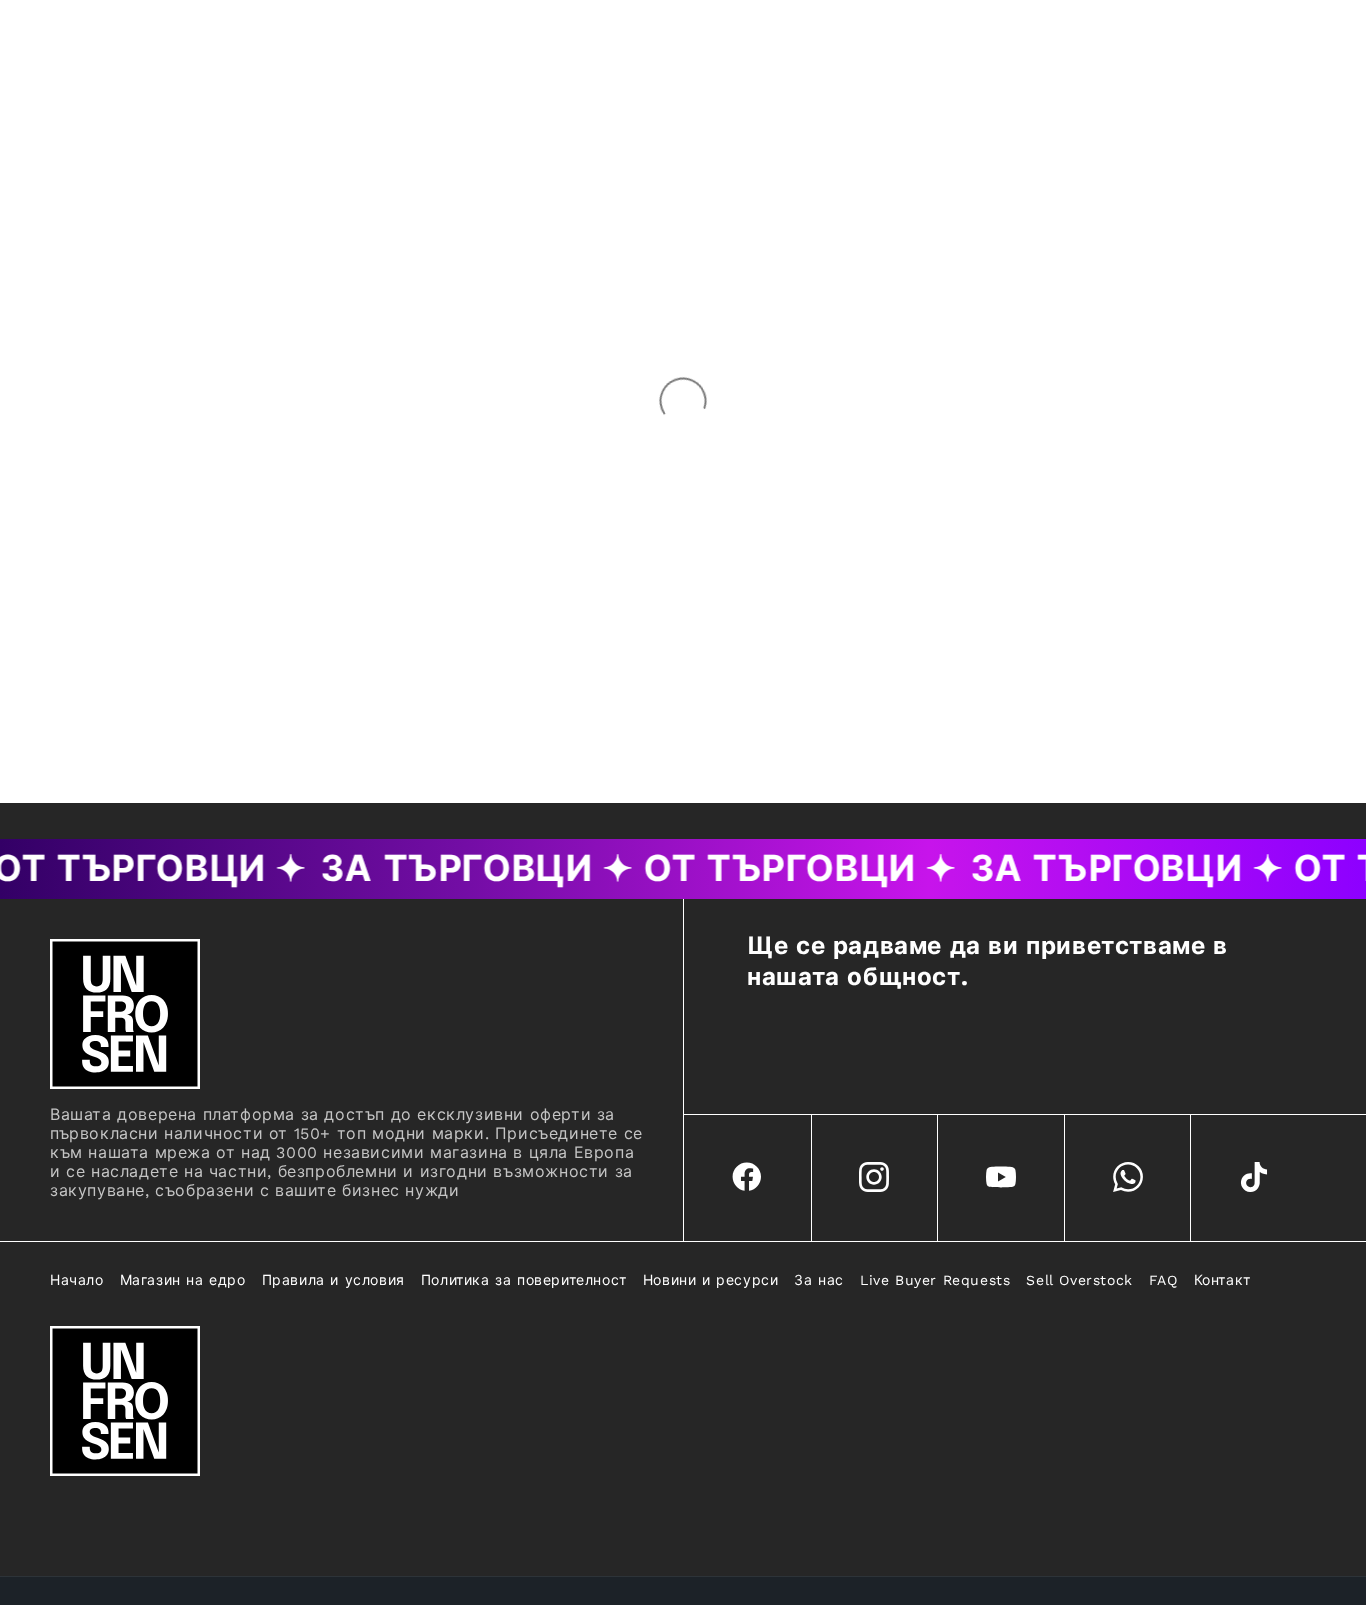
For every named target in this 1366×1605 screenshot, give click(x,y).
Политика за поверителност (524, 1280)
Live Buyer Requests (935, 1280)
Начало (77, 1280)
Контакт (1222, 1280)
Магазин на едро (183, 1280)
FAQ (1163, 1280)
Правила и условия (333, 1280)
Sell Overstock (1079, 1280)
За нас (819, 1280)
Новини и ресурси (711, 1280)
